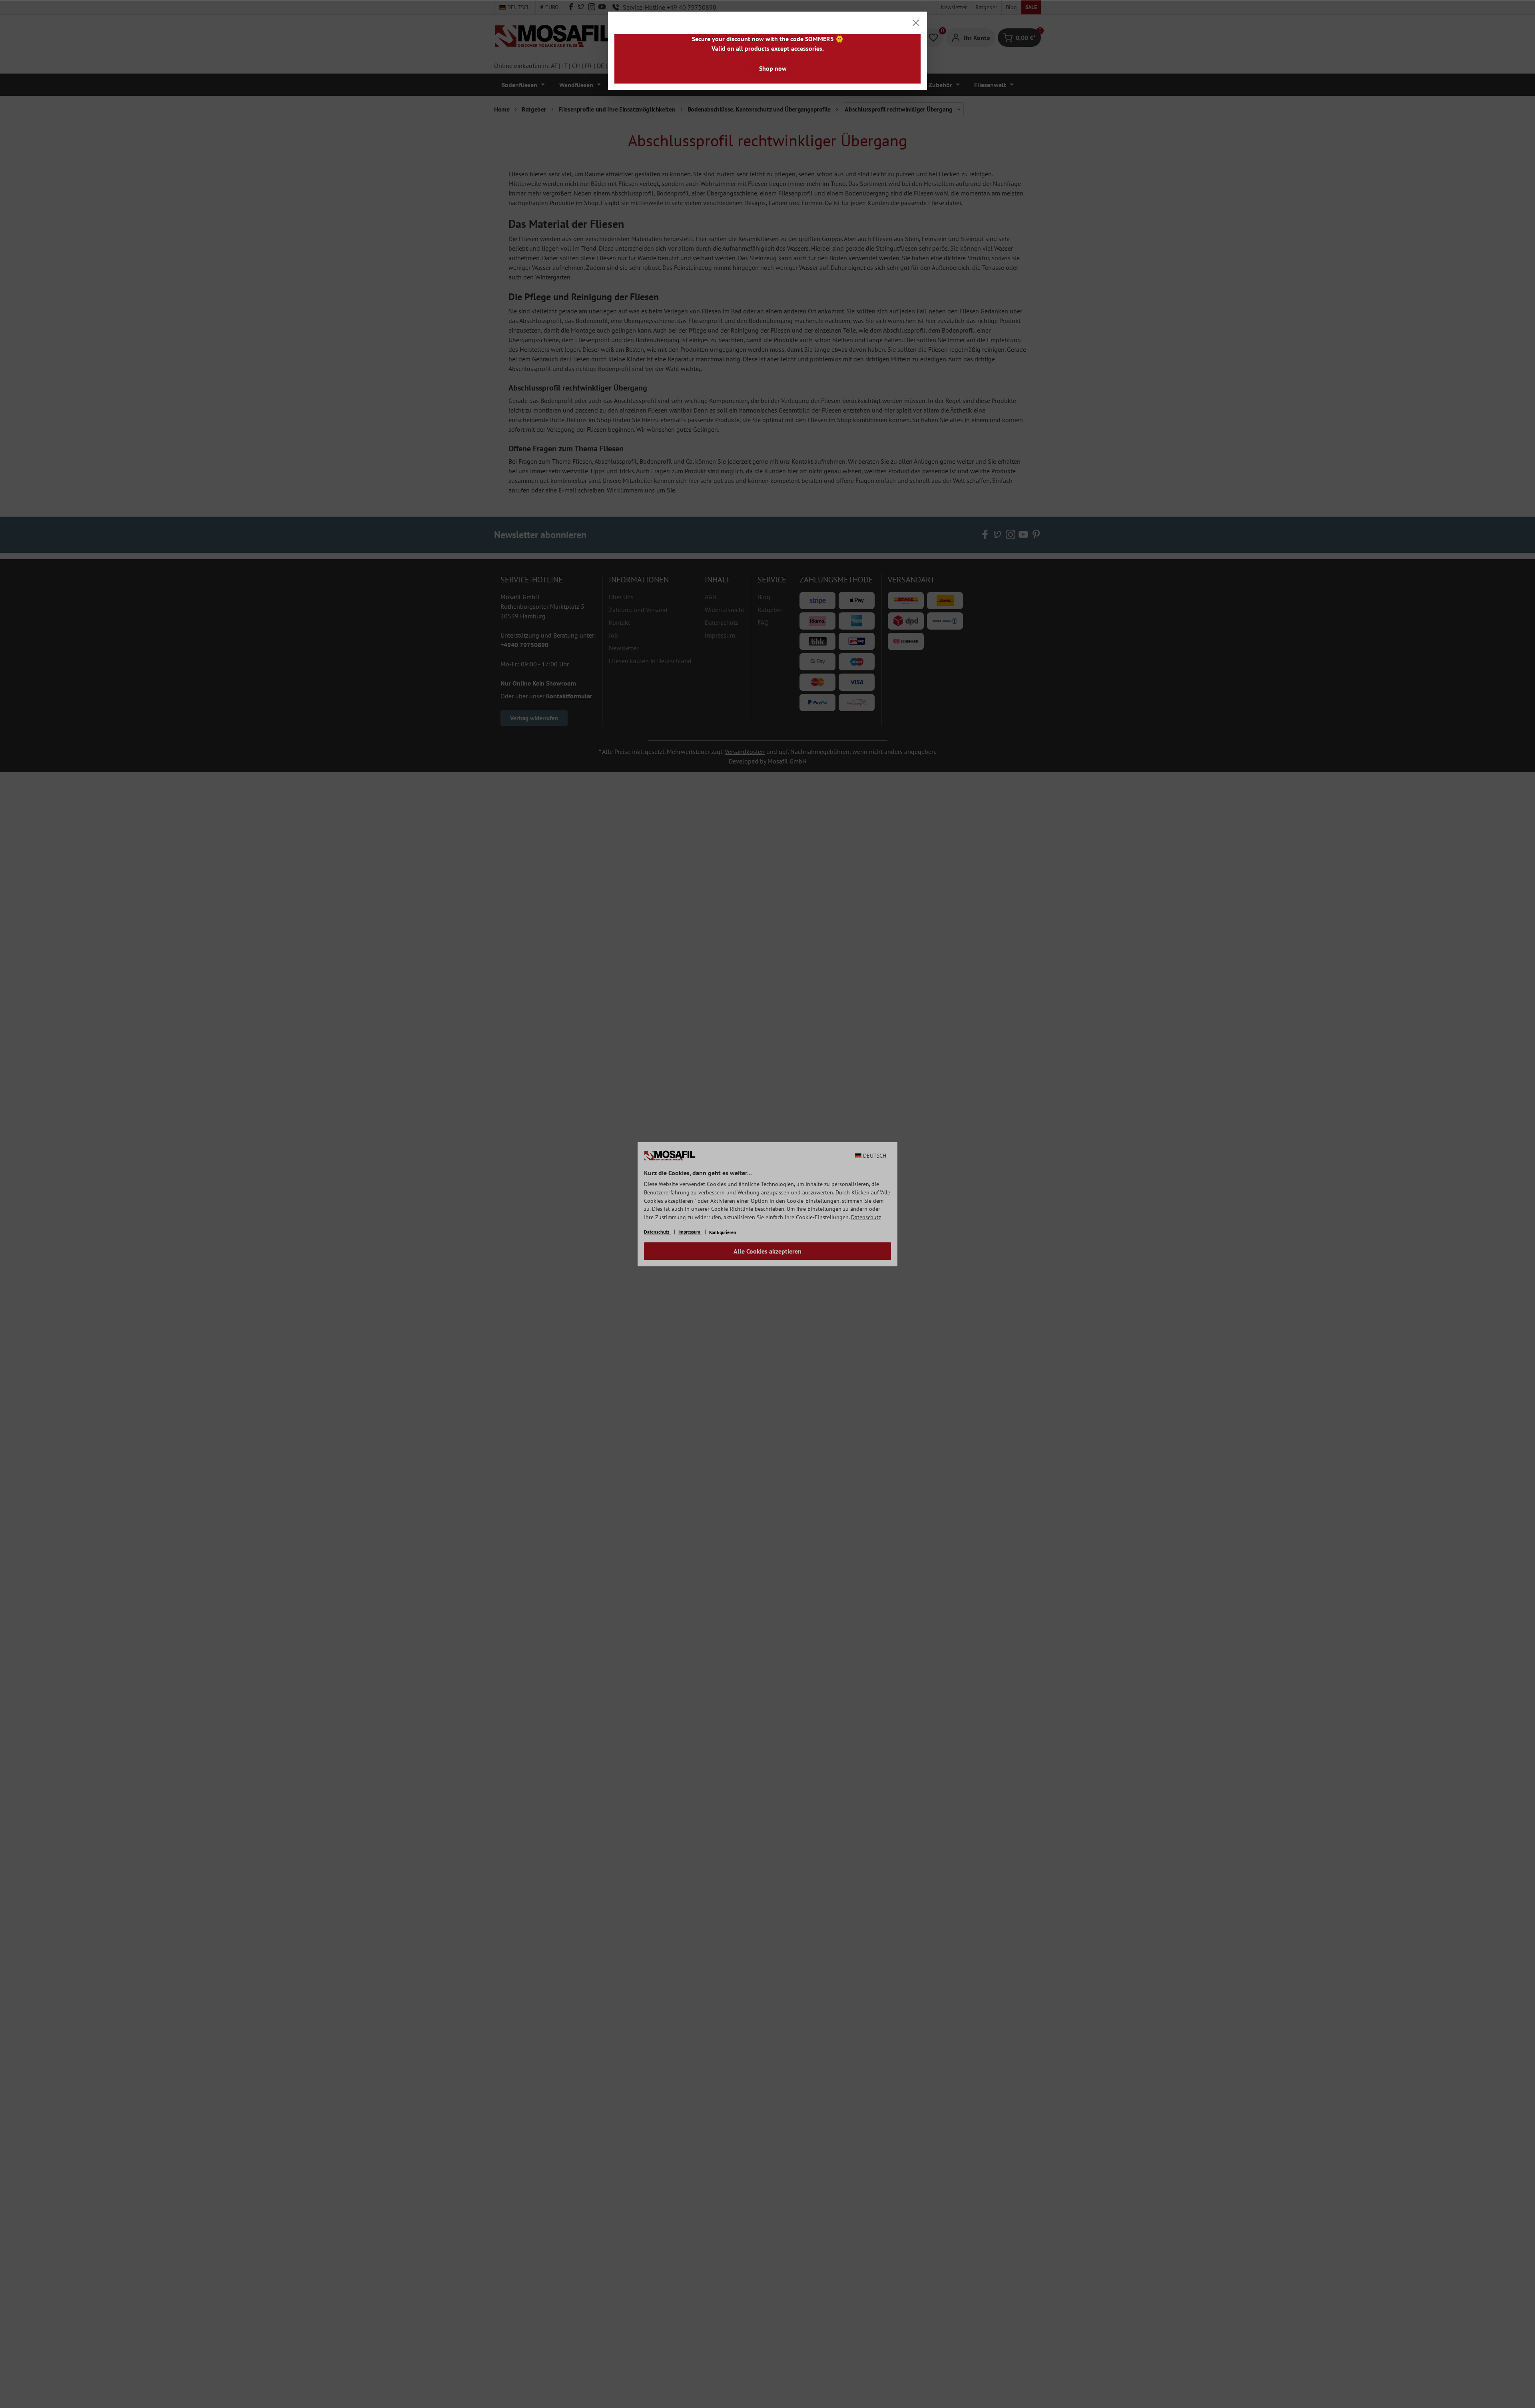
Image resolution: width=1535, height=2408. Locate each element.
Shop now (773, 68)
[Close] (916, 23)
